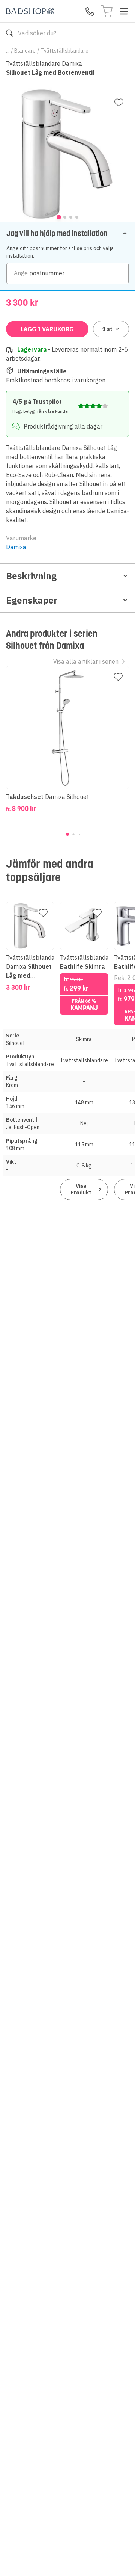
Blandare (25, 51)
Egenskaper (32, 600)
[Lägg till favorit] (119, 103)
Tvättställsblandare (64, 51)
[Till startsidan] (30, 11)
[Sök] (10, 33)
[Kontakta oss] (90, 11)
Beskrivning (31, 576)
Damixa (16, 547)
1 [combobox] (107, 329)
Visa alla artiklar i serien (86, 661)
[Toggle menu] (124, 11)
